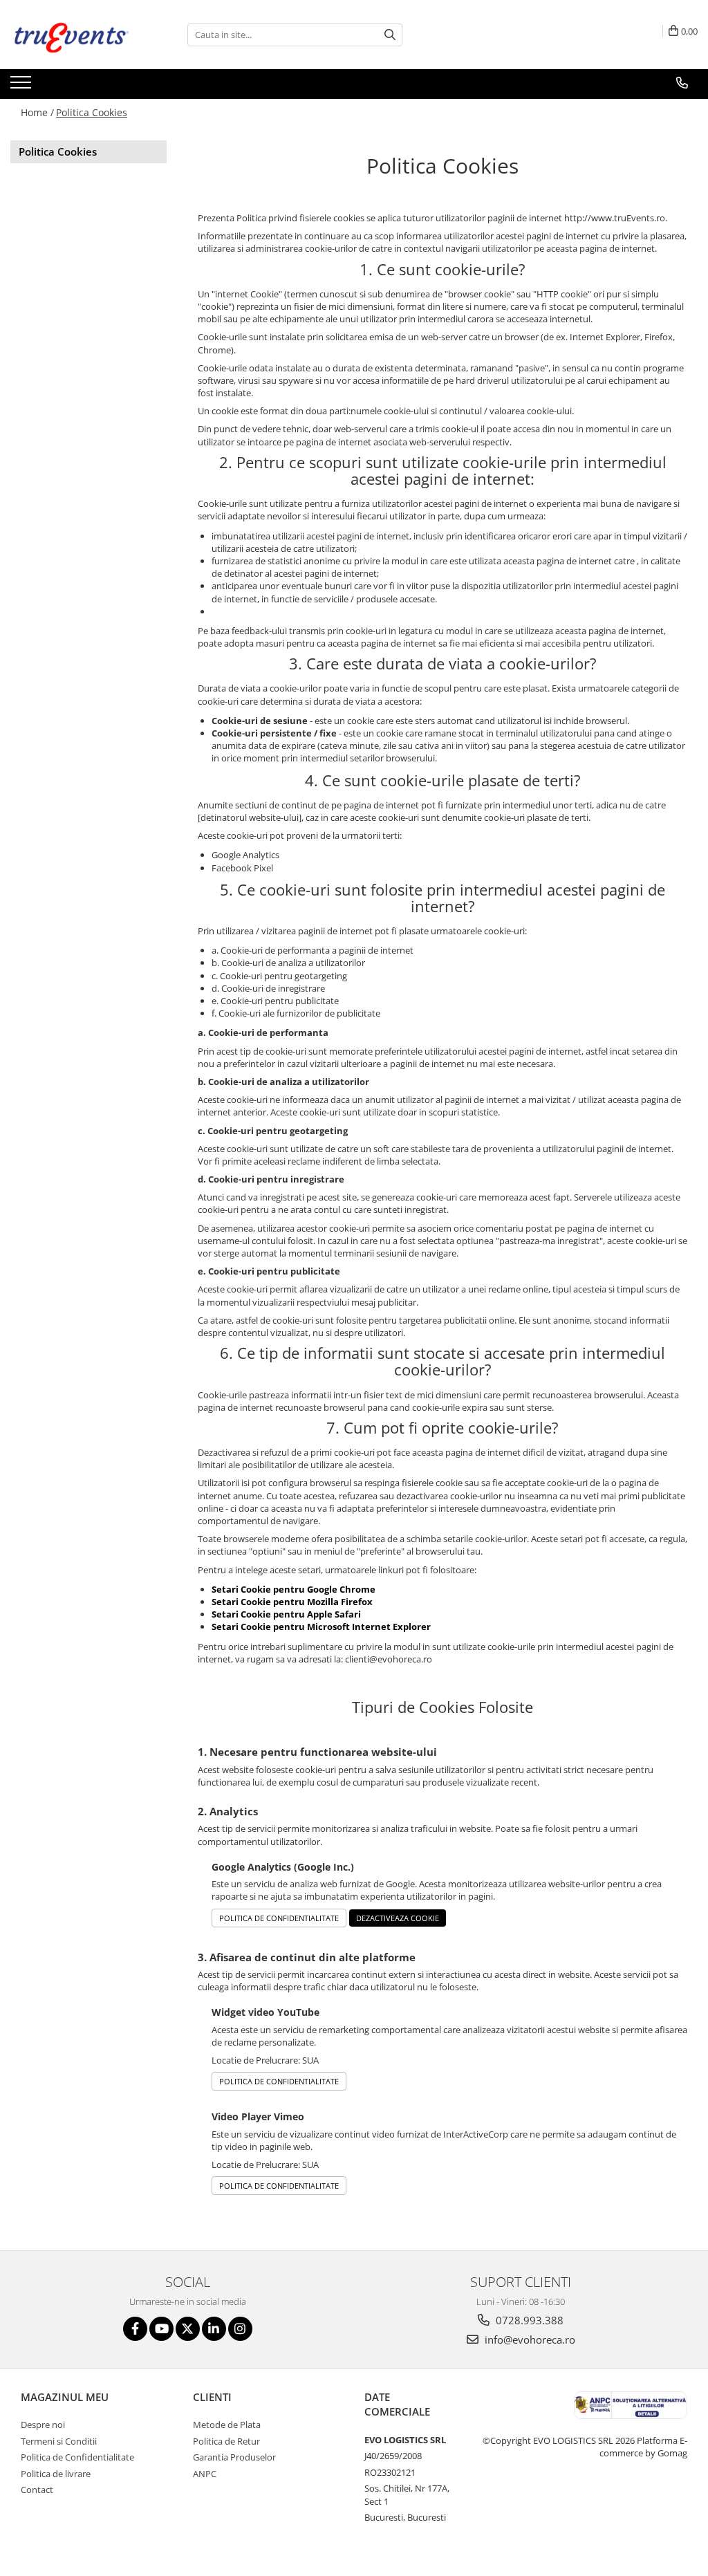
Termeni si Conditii (59, 2441)
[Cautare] (390, 35)
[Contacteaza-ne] (682, 83)
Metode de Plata (227, 2425)
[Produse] (22, 86)
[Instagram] (240, 2329)
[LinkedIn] (214, 2329)
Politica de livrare (56, 2474)
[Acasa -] (80, 35)
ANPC (205, 2474)
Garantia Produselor (234, 2457)
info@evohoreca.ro (529, 2339)
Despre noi (43, 2425)
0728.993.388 (528, 2320)
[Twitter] (188, 2329)
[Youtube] (161, 2329)
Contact (37, 2490)
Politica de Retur (226, 2441)
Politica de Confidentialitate (279, 1918)
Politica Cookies (92, 112)
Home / (37, 112)
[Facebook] (135, 2329)
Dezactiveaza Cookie (398, 1918)
